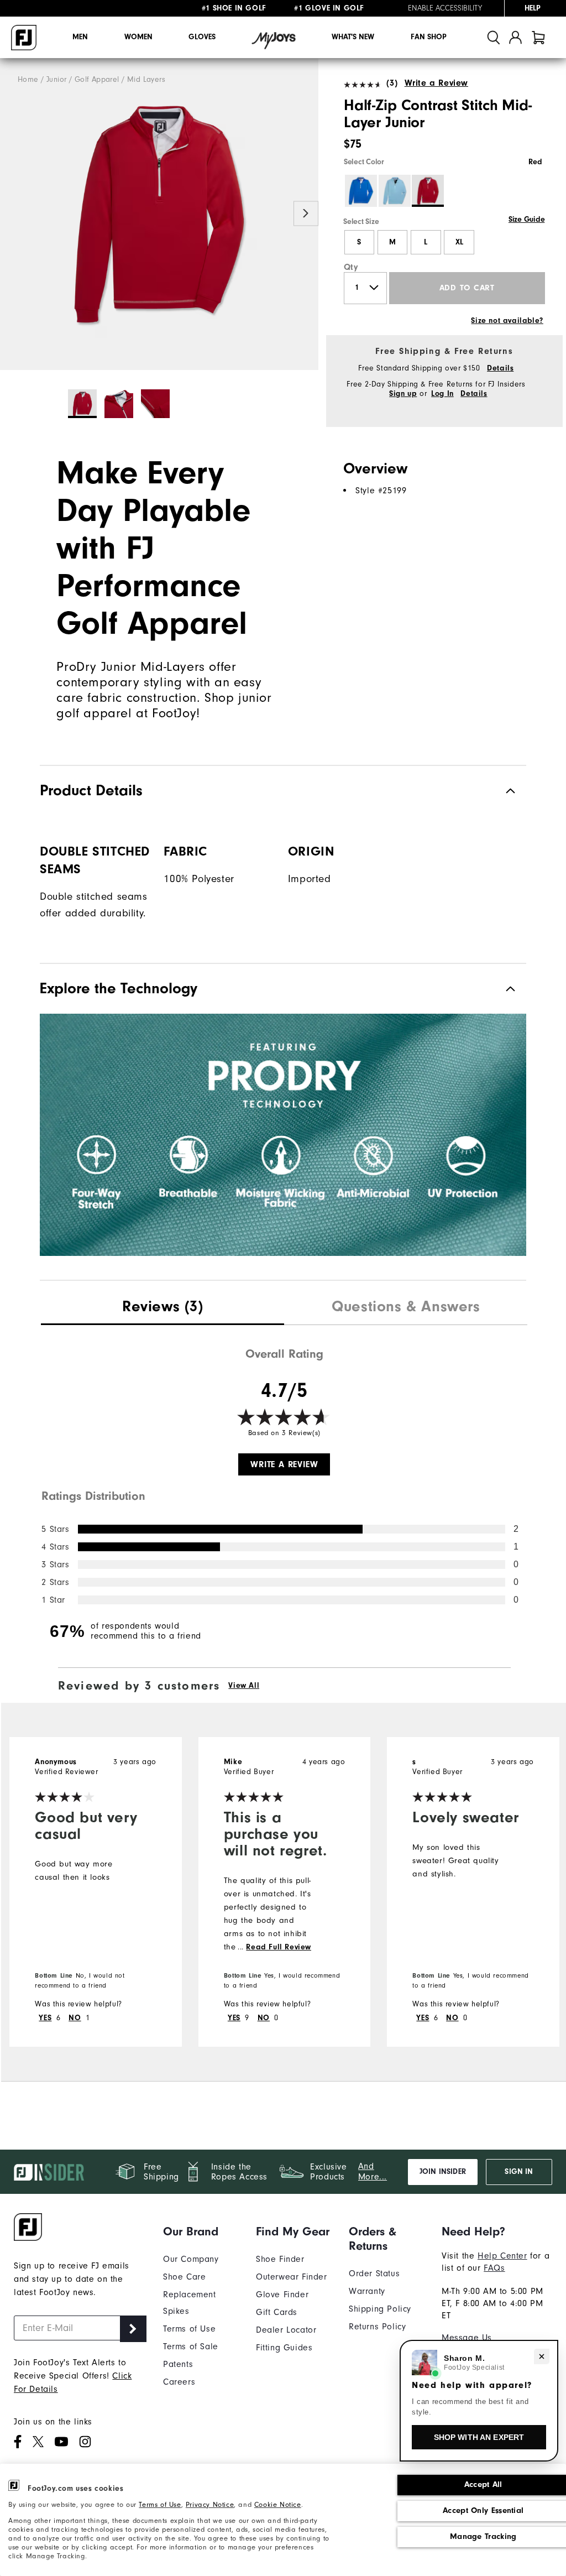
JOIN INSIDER (443, 2172)
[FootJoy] (24, 38)
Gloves (202, 37)
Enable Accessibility (445, 8)
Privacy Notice (210, 2504)
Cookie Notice (278, 2504)
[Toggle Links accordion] (201, 2231)
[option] (159, 214)
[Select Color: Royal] (361, 191)
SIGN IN (519, 2172)
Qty (351, 267)
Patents (178, 2364)
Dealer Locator (286, 2330)
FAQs (494, 2268)
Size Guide (526, 220)
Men (80, 37)
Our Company (191, 2259)
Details (500, 368)
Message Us (467, 2338)
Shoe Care (184, 2277)
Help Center (502, 2256)
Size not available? (507, 321)
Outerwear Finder (292, 2277)
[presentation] (163, 1308)
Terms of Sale (191, 2346)
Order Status (374, 2273)
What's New (353, 37)
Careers (179, 2382)
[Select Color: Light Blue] (395, 191)
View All (244, 1686)
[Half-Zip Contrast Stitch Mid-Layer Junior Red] (159, 214)
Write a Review (436, 83)
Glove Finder (282, 2295)
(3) (392, 83)
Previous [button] (12, 213)
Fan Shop (429, 37)
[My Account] (515, 37)
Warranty (367, 2291)
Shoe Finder (280, 2259)
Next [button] (306, 213)
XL (459, 242)
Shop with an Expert (479, 2437)
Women (138, 37)
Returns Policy (377, 2327)
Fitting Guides (284, 2348)
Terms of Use (160, 2504)
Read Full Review (279, 1947)
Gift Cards (277, 2312)
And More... (373, 2171)
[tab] (538, 37)
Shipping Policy (380, 2309)
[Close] (542, 2356)
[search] (494, 37)
